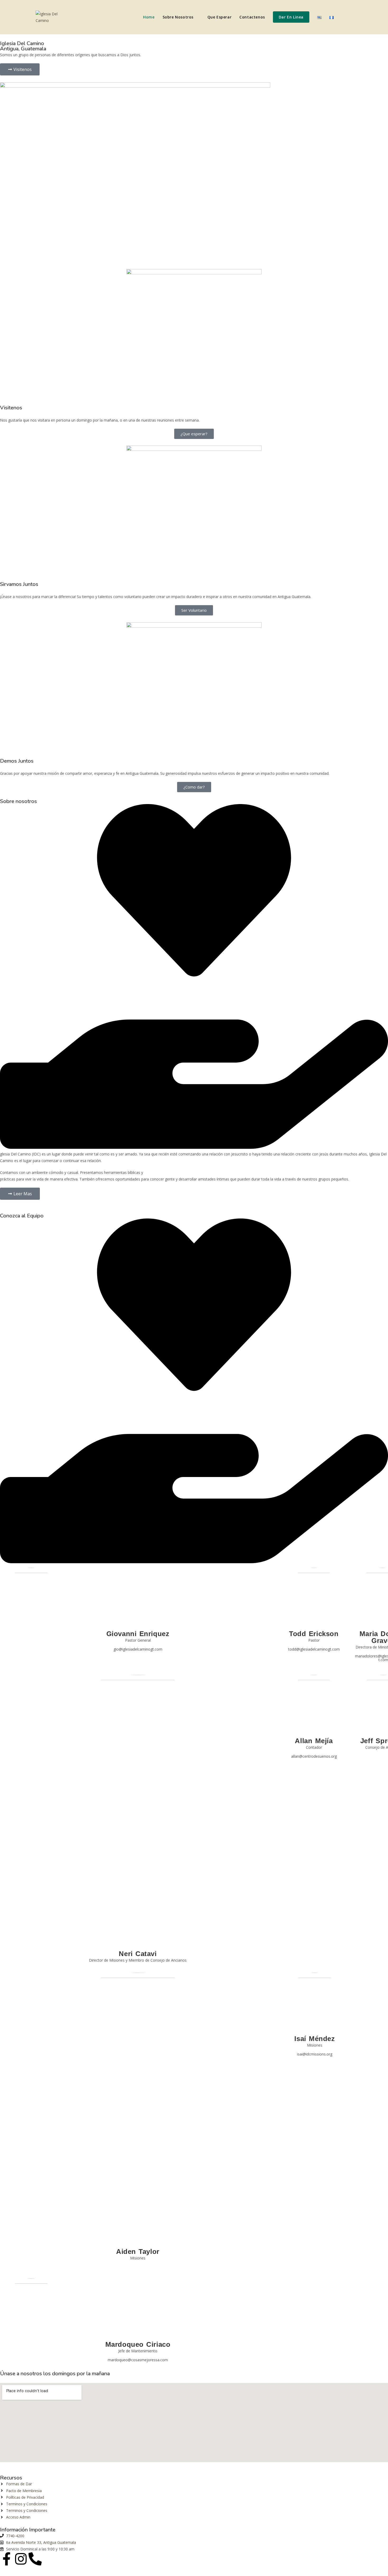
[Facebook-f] (7, 2559)
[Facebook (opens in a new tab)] (343, 17)
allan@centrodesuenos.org (314, 1756)
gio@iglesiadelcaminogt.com (138, 1649)
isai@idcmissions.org (315, 2054)
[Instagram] (21, 2559)
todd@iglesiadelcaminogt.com (314, 1649)
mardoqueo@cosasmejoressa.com (138, 2360)
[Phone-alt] (35, 2559)
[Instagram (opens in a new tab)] (351, 17)
